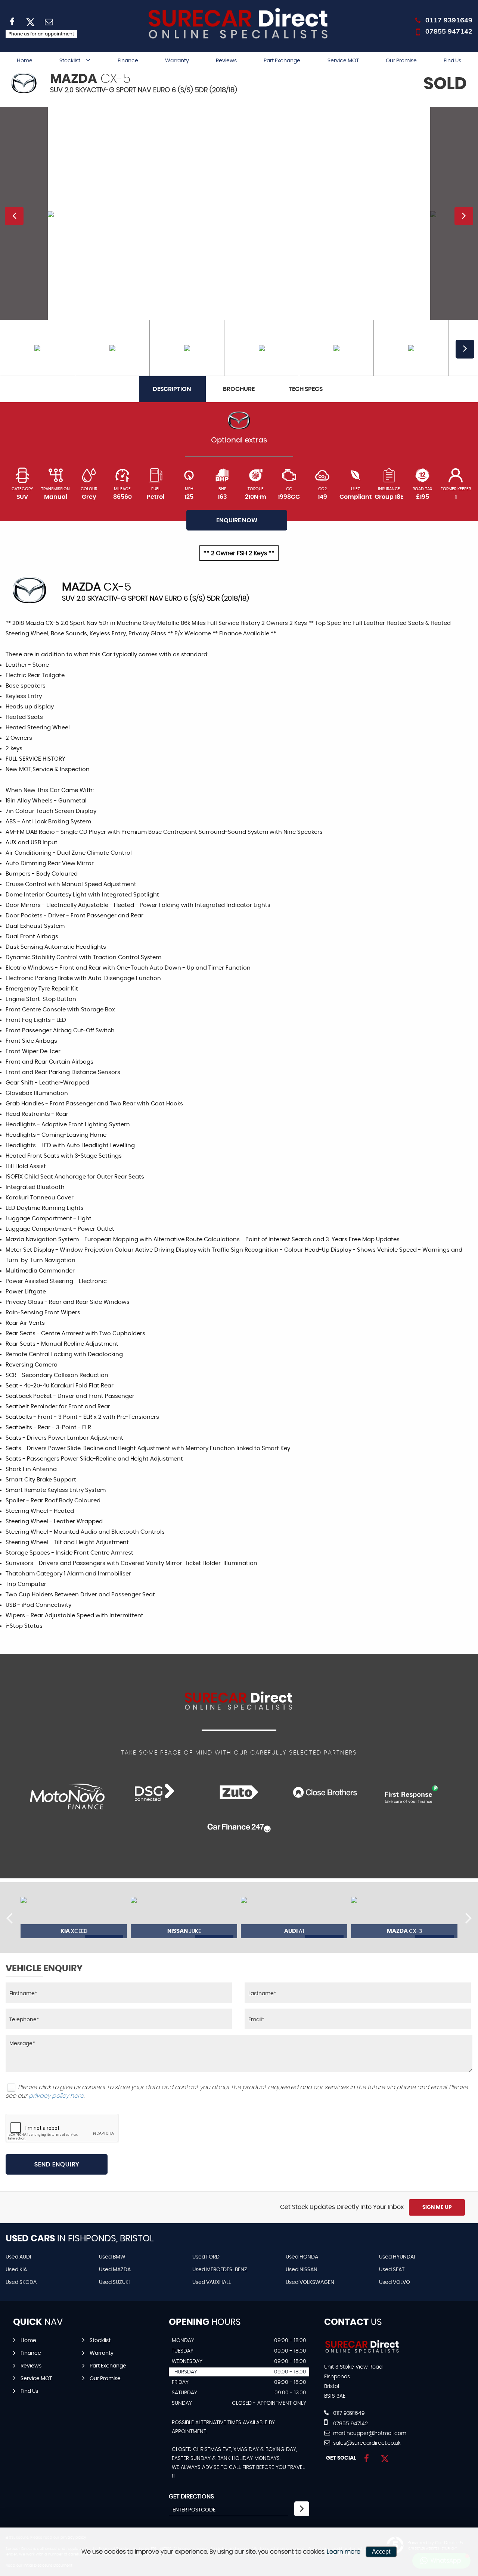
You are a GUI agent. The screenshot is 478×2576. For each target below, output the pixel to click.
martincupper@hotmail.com (369, 2433)
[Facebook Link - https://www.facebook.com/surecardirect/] (367, 2459)
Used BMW (112, 2257)
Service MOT (343, 61)
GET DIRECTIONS (191, 2497)
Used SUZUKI (114, 2282)
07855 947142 (449, 31)
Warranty (177, 61)
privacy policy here (56, 2096)
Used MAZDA (115, 2270)
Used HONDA (302, 2257)
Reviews (226, 61)
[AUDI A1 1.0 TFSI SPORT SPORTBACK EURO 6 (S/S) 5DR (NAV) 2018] (294, 1918)
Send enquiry (57, 2165)
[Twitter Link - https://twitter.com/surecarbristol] (385, 2459)
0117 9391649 (449, 20)
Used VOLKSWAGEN (310, 2282)
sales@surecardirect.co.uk (366, 2443)
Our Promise (401, 61)
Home (25, 61)
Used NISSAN (302, 2270)
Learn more (344, 2552)
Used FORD (206, 2257)
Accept (381, 2552)
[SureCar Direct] (362, 2352)
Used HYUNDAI (397, 2257)
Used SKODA (21, 2282)
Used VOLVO (395, 2282)
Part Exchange (282, 61)
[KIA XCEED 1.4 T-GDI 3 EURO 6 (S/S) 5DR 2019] (74, 1918)
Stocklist (70, 61)
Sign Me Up (437, 2207)
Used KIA (16, 2270)
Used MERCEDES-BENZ (220, 2270)
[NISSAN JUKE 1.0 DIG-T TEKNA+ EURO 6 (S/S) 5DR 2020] (184, 1918)
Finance (128, 61)
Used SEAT (392, 2270)
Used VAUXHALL (212, 2282)
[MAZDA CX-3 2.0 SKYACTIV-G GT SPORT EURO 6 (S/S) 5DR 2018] (404, 1918)
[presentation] (9, 1918)
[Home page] (239, 24)
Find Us (452, 61)
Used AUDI (18, 2257)
